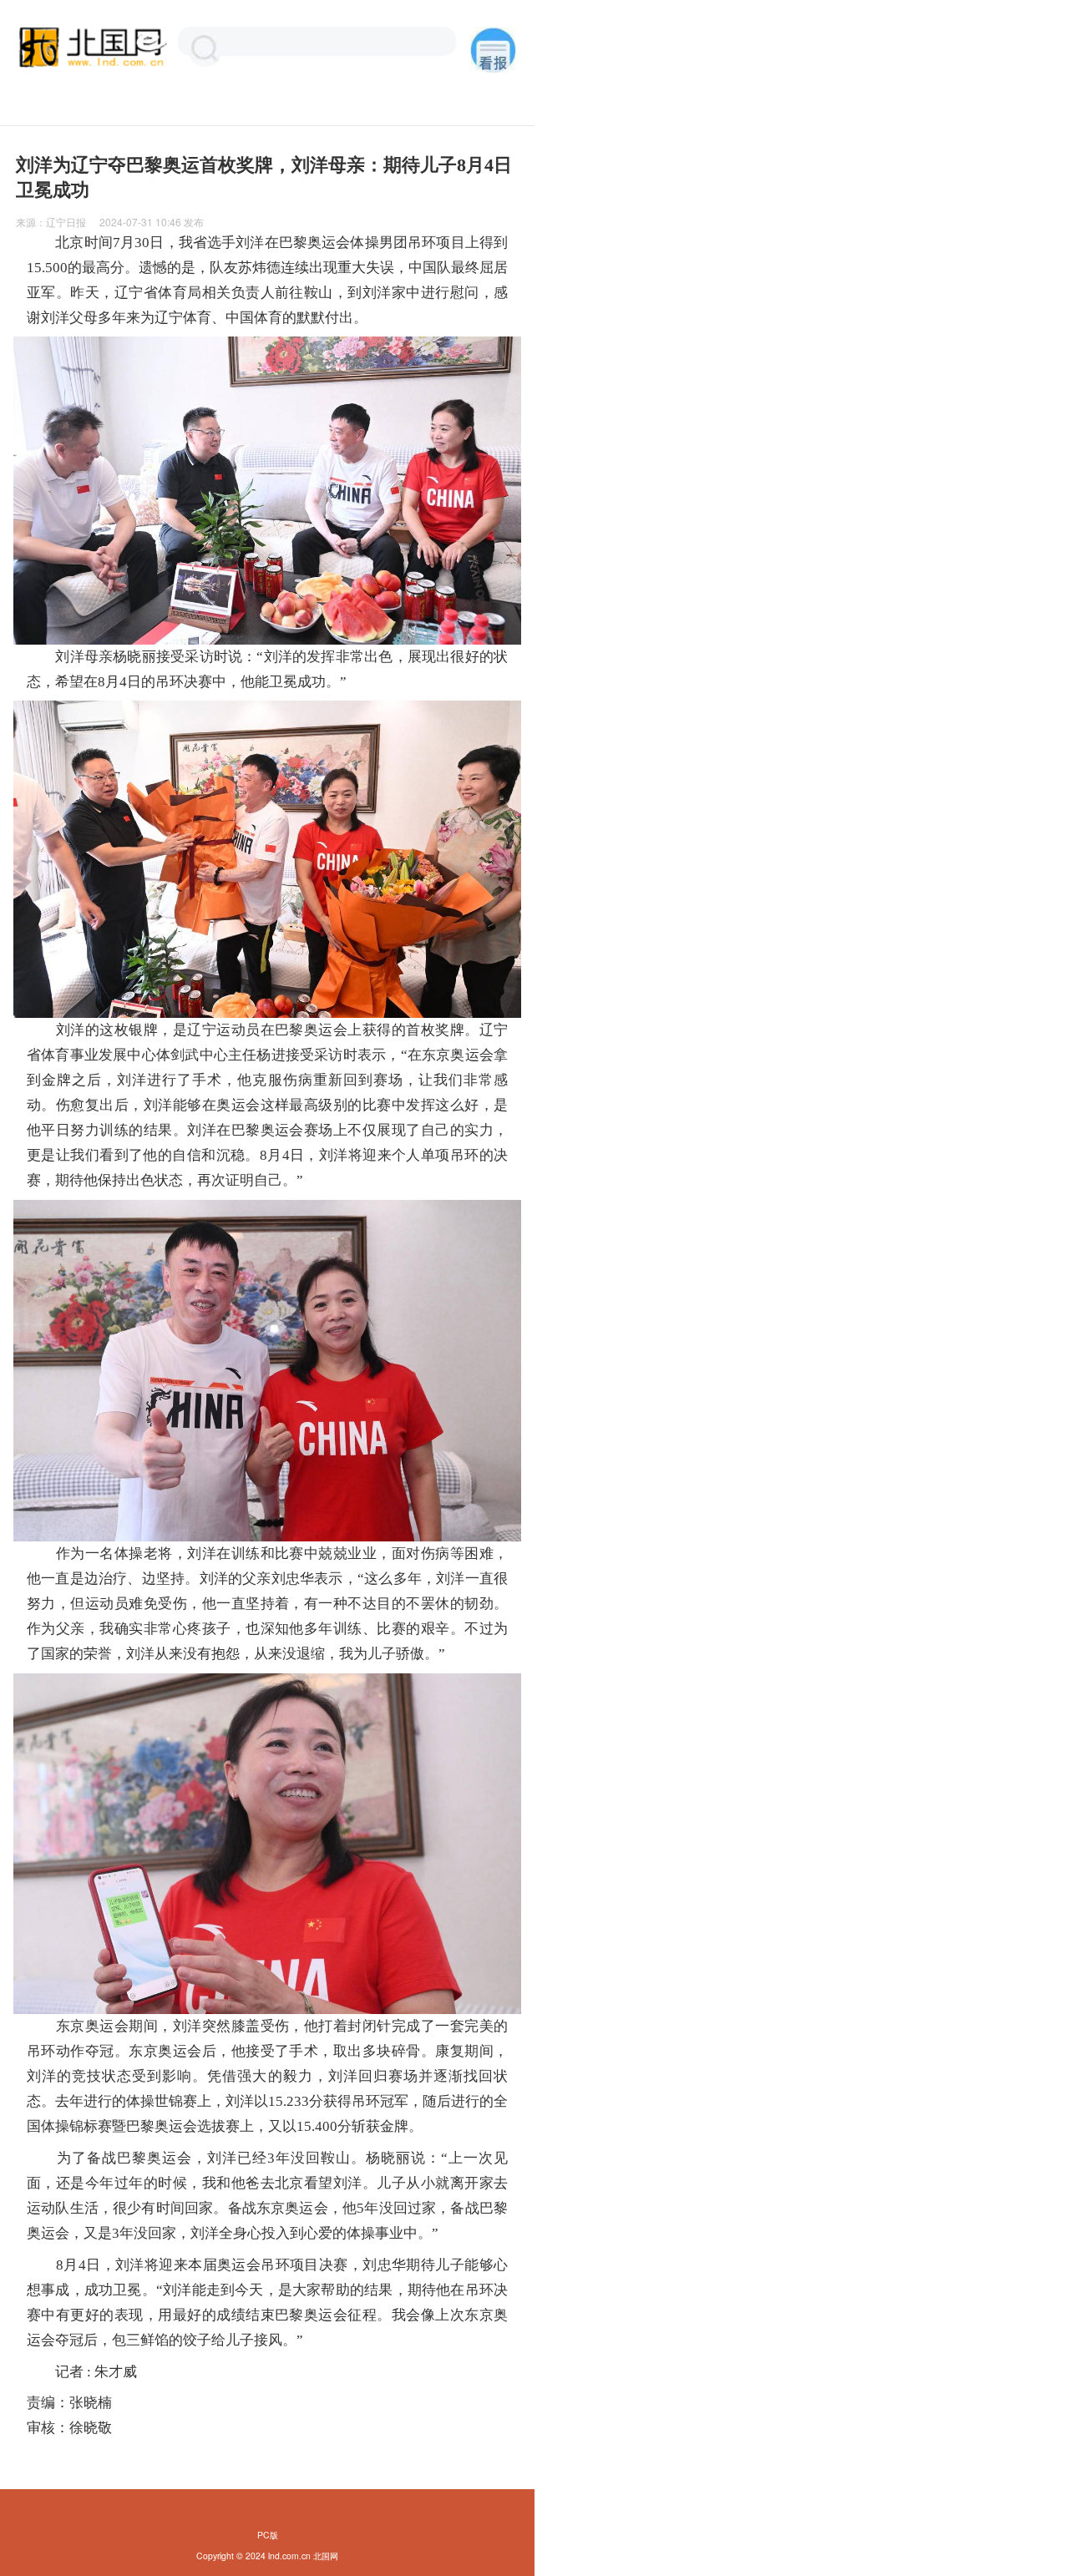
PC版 (268, 2535)
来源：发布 (110, 222)
